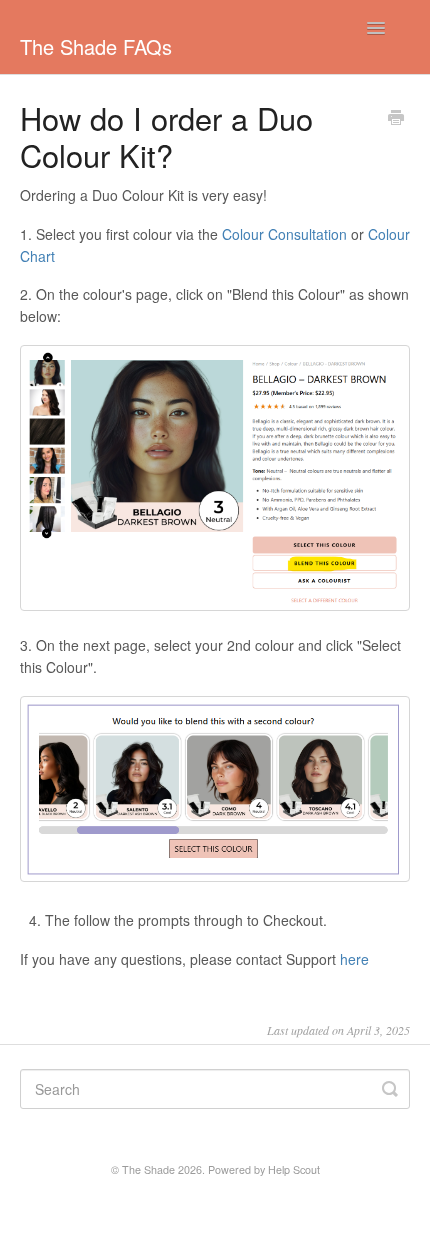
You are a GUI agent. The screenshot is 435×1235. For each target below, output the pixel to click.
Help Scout (294, 1169)
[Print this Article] (396, 119)
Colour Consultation (284, 234)
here (354, 959)
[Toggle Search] (390, 1089)
